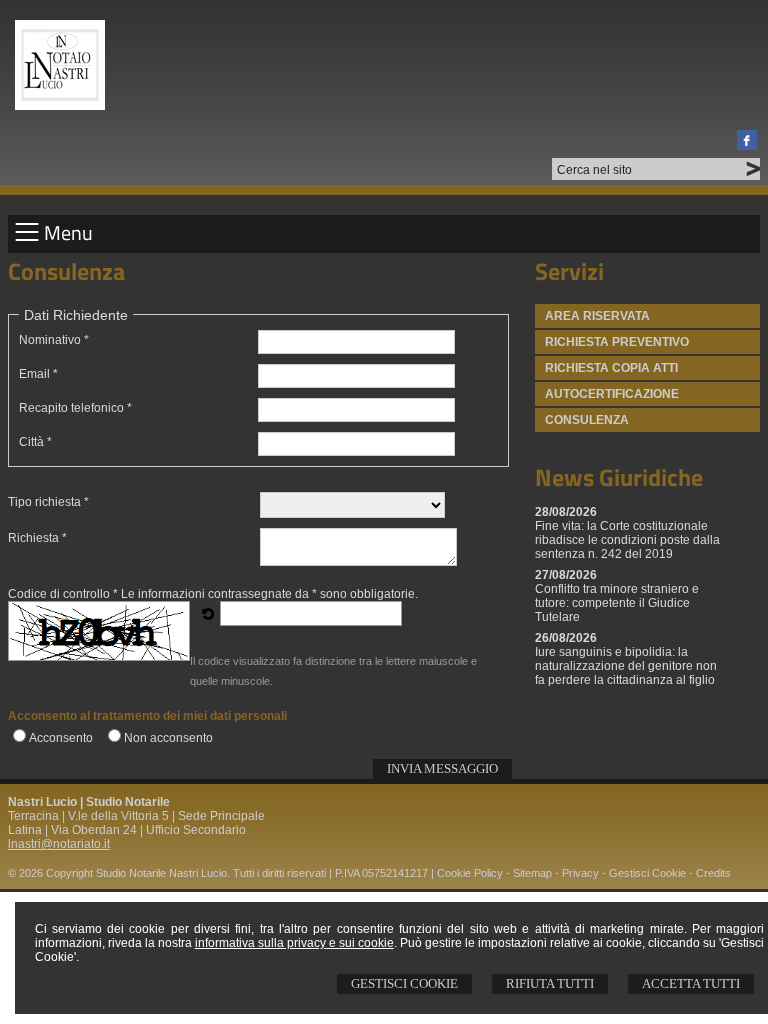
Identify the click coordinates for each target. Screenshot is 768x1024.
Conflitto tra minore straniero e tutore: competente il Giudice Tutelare (617, 603)
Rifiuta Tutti (550, 983)
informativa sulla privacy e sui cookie (294, 943)
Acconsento (61, 738)
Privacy (580, 873)
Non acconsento (168, 738)
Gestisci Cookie (404, 983)
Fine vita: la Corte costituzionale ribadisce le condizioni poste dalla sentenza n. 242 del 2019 (627, 540)
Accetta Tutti (691, 983)
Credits (713, 873)
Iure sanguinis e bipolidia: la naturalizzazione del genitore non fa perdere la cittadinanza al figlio (626, 666)
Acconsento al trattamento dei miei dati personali (147, 716)
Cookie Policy (470, 873)
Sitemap (532, 873)
